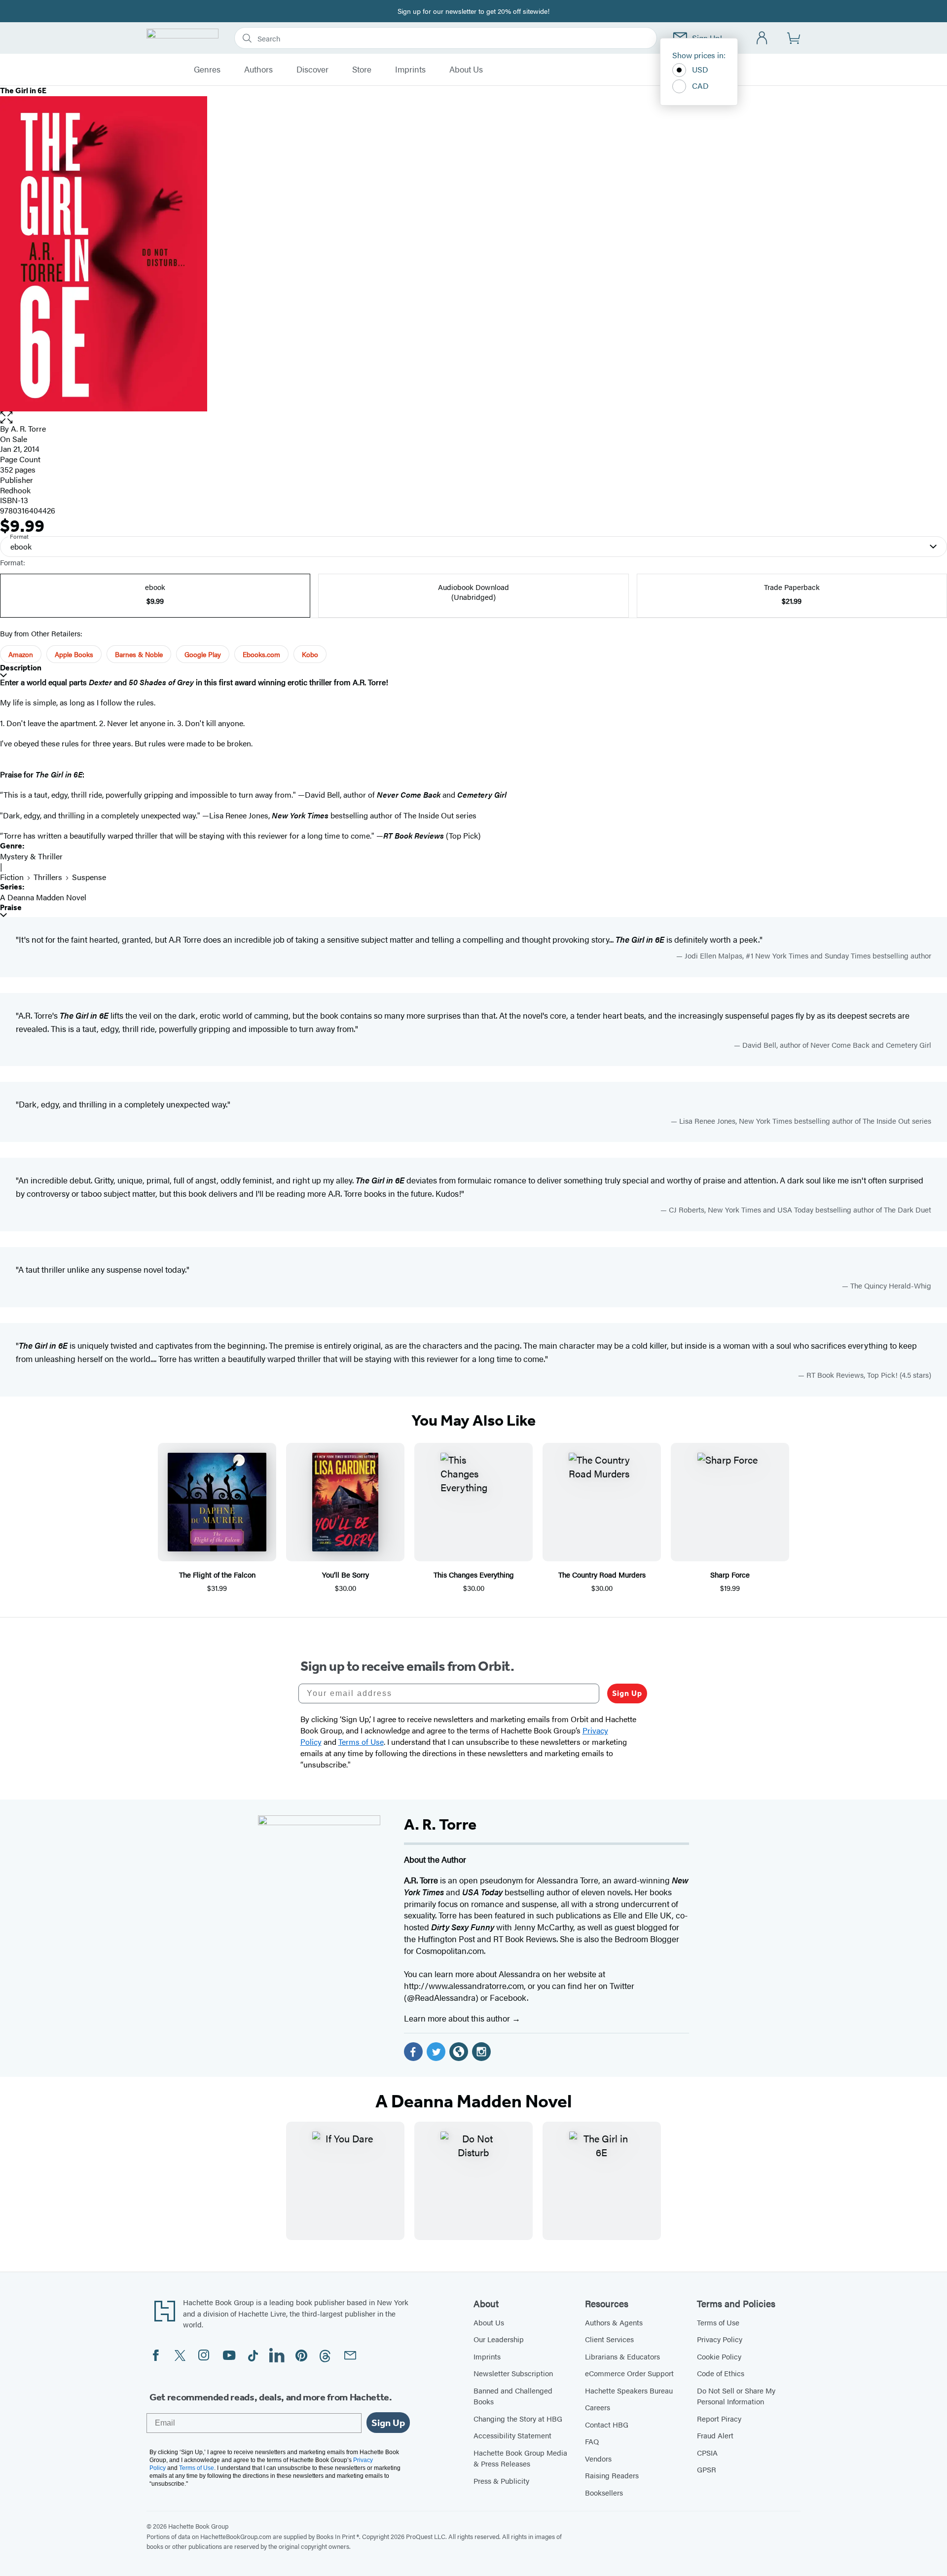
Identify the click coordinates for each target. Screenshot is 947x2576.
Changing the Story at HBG (518, 2418)
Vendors (598, 2458)
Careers (598, 2407)
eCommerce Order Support (629, 2373)
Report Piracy (719, 2418)
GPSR (707, 2469)
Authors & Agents (614, 2322)
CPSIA (707, 2452)
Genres (207, 70)
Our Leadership (499, 2339)
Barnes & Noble (139, 654)
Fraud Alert (715, 2435)
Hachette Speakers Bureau (629, 2390)
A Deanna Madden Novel (43, 897)
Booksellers (604, 2492)
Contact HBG (607, 2424)
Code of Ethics (721, 2373)
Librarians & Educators (622, 2356)
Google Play (203, 654)
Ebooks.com (261, 654)
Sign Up (627, 1693)
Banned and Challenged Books (513, 2396)
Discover (312, 70)
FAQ (592, 2441)
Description (21, 668)
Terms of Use (718, 2322)
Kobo (310, 654)
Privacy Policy (720, 2339)
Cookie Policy (719, 2356)
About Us (466, 70)
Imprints (410, 70)
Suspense (89, 877)
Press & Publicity (501, 2481)
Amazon (21, 654)
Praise (11, 907)
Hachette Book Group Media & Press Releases (520, 2458)
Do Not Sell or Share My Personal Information (736, 2396)
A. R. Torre (28, 428)
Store (362, 70)
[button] (473, 418)
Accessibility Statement (512, 2435)
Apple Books (74, 654)
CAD (700, 86)
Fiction (12, 877)
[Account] (762, 38)
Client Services (609, 2339)
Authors (258, 70)
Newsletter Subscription (513, 2373)
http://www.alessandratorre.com (464, 1986)
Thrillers (48, 877)
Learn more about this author (458, 2018)
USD (700, 69)
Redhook (15, 490)
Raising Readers (612, 2475)
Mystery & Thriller (31, 856)
